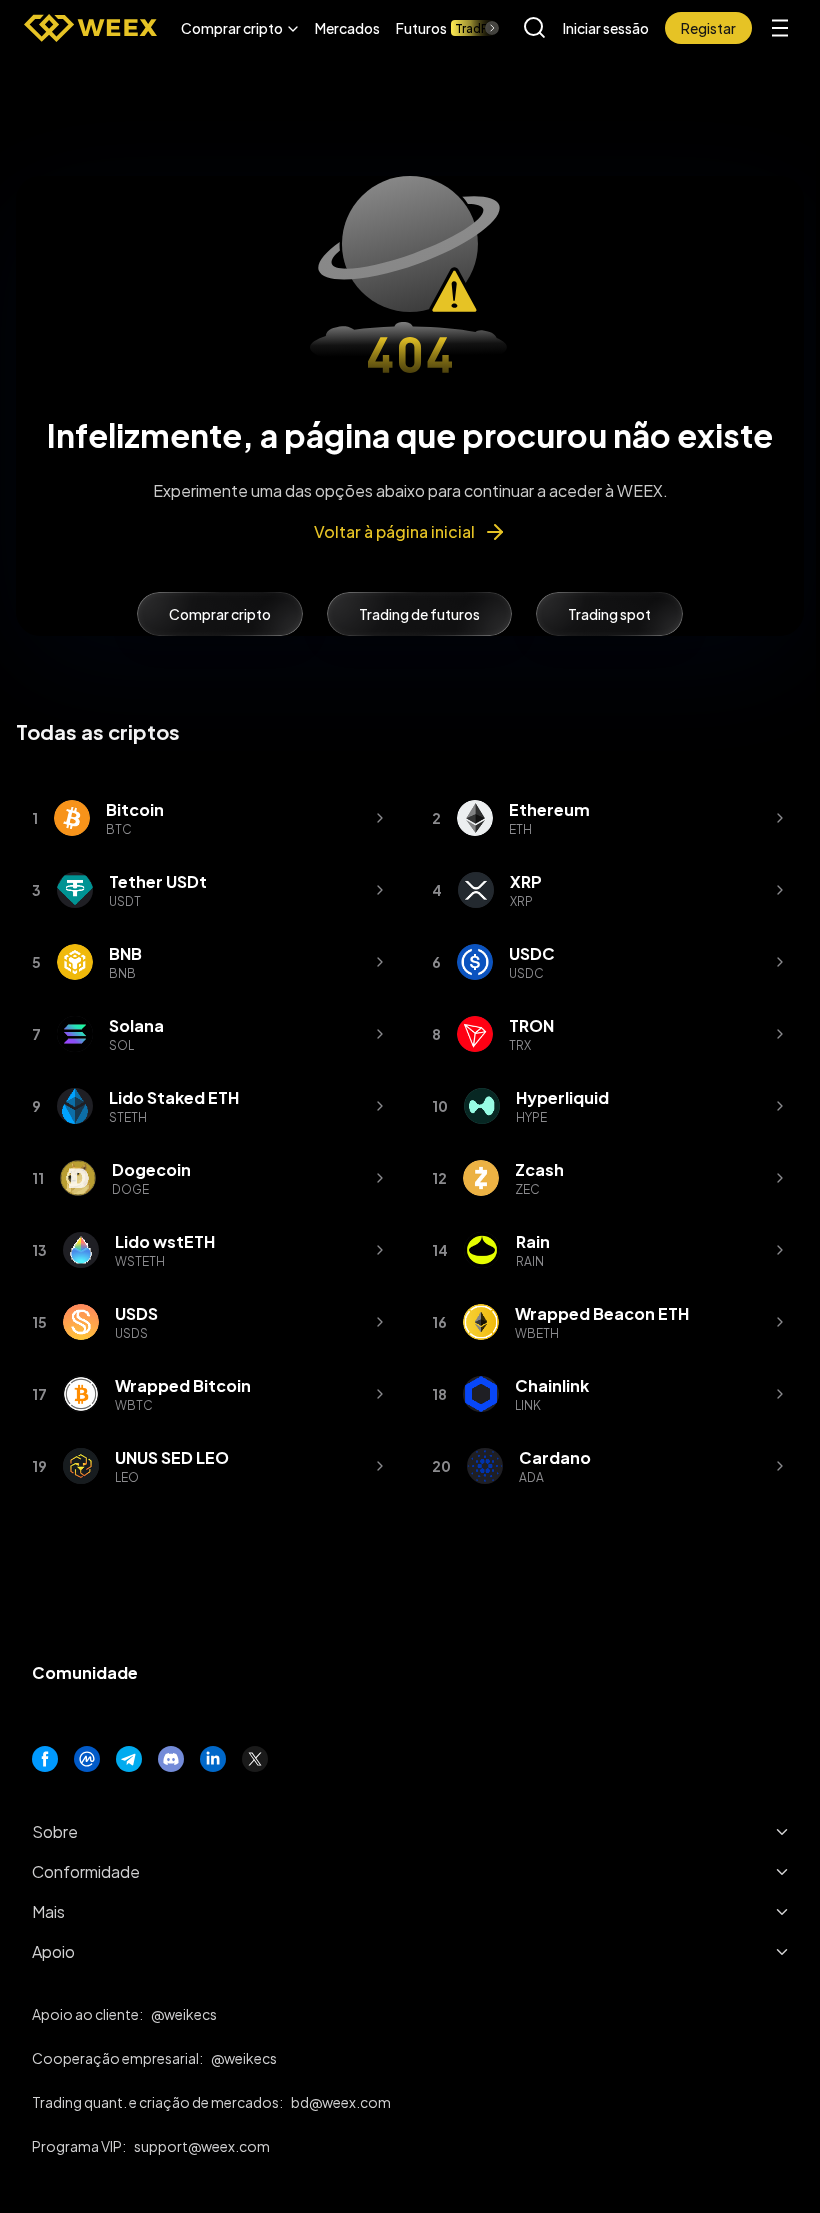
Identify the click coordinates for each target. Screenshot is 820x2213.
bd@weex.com (341, 2102)
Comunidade (85, 1672)
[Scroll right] (475, 28)
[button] (240, 28)
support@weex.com (202, 2146)
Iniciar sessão (606, 28)
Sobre (55, 1831)
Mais (48, 1911)
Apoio (53, 1951)
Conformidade (86, 1871)
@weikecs (184, 2014)
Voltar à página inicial (394, 531)
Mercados (347, 28)
